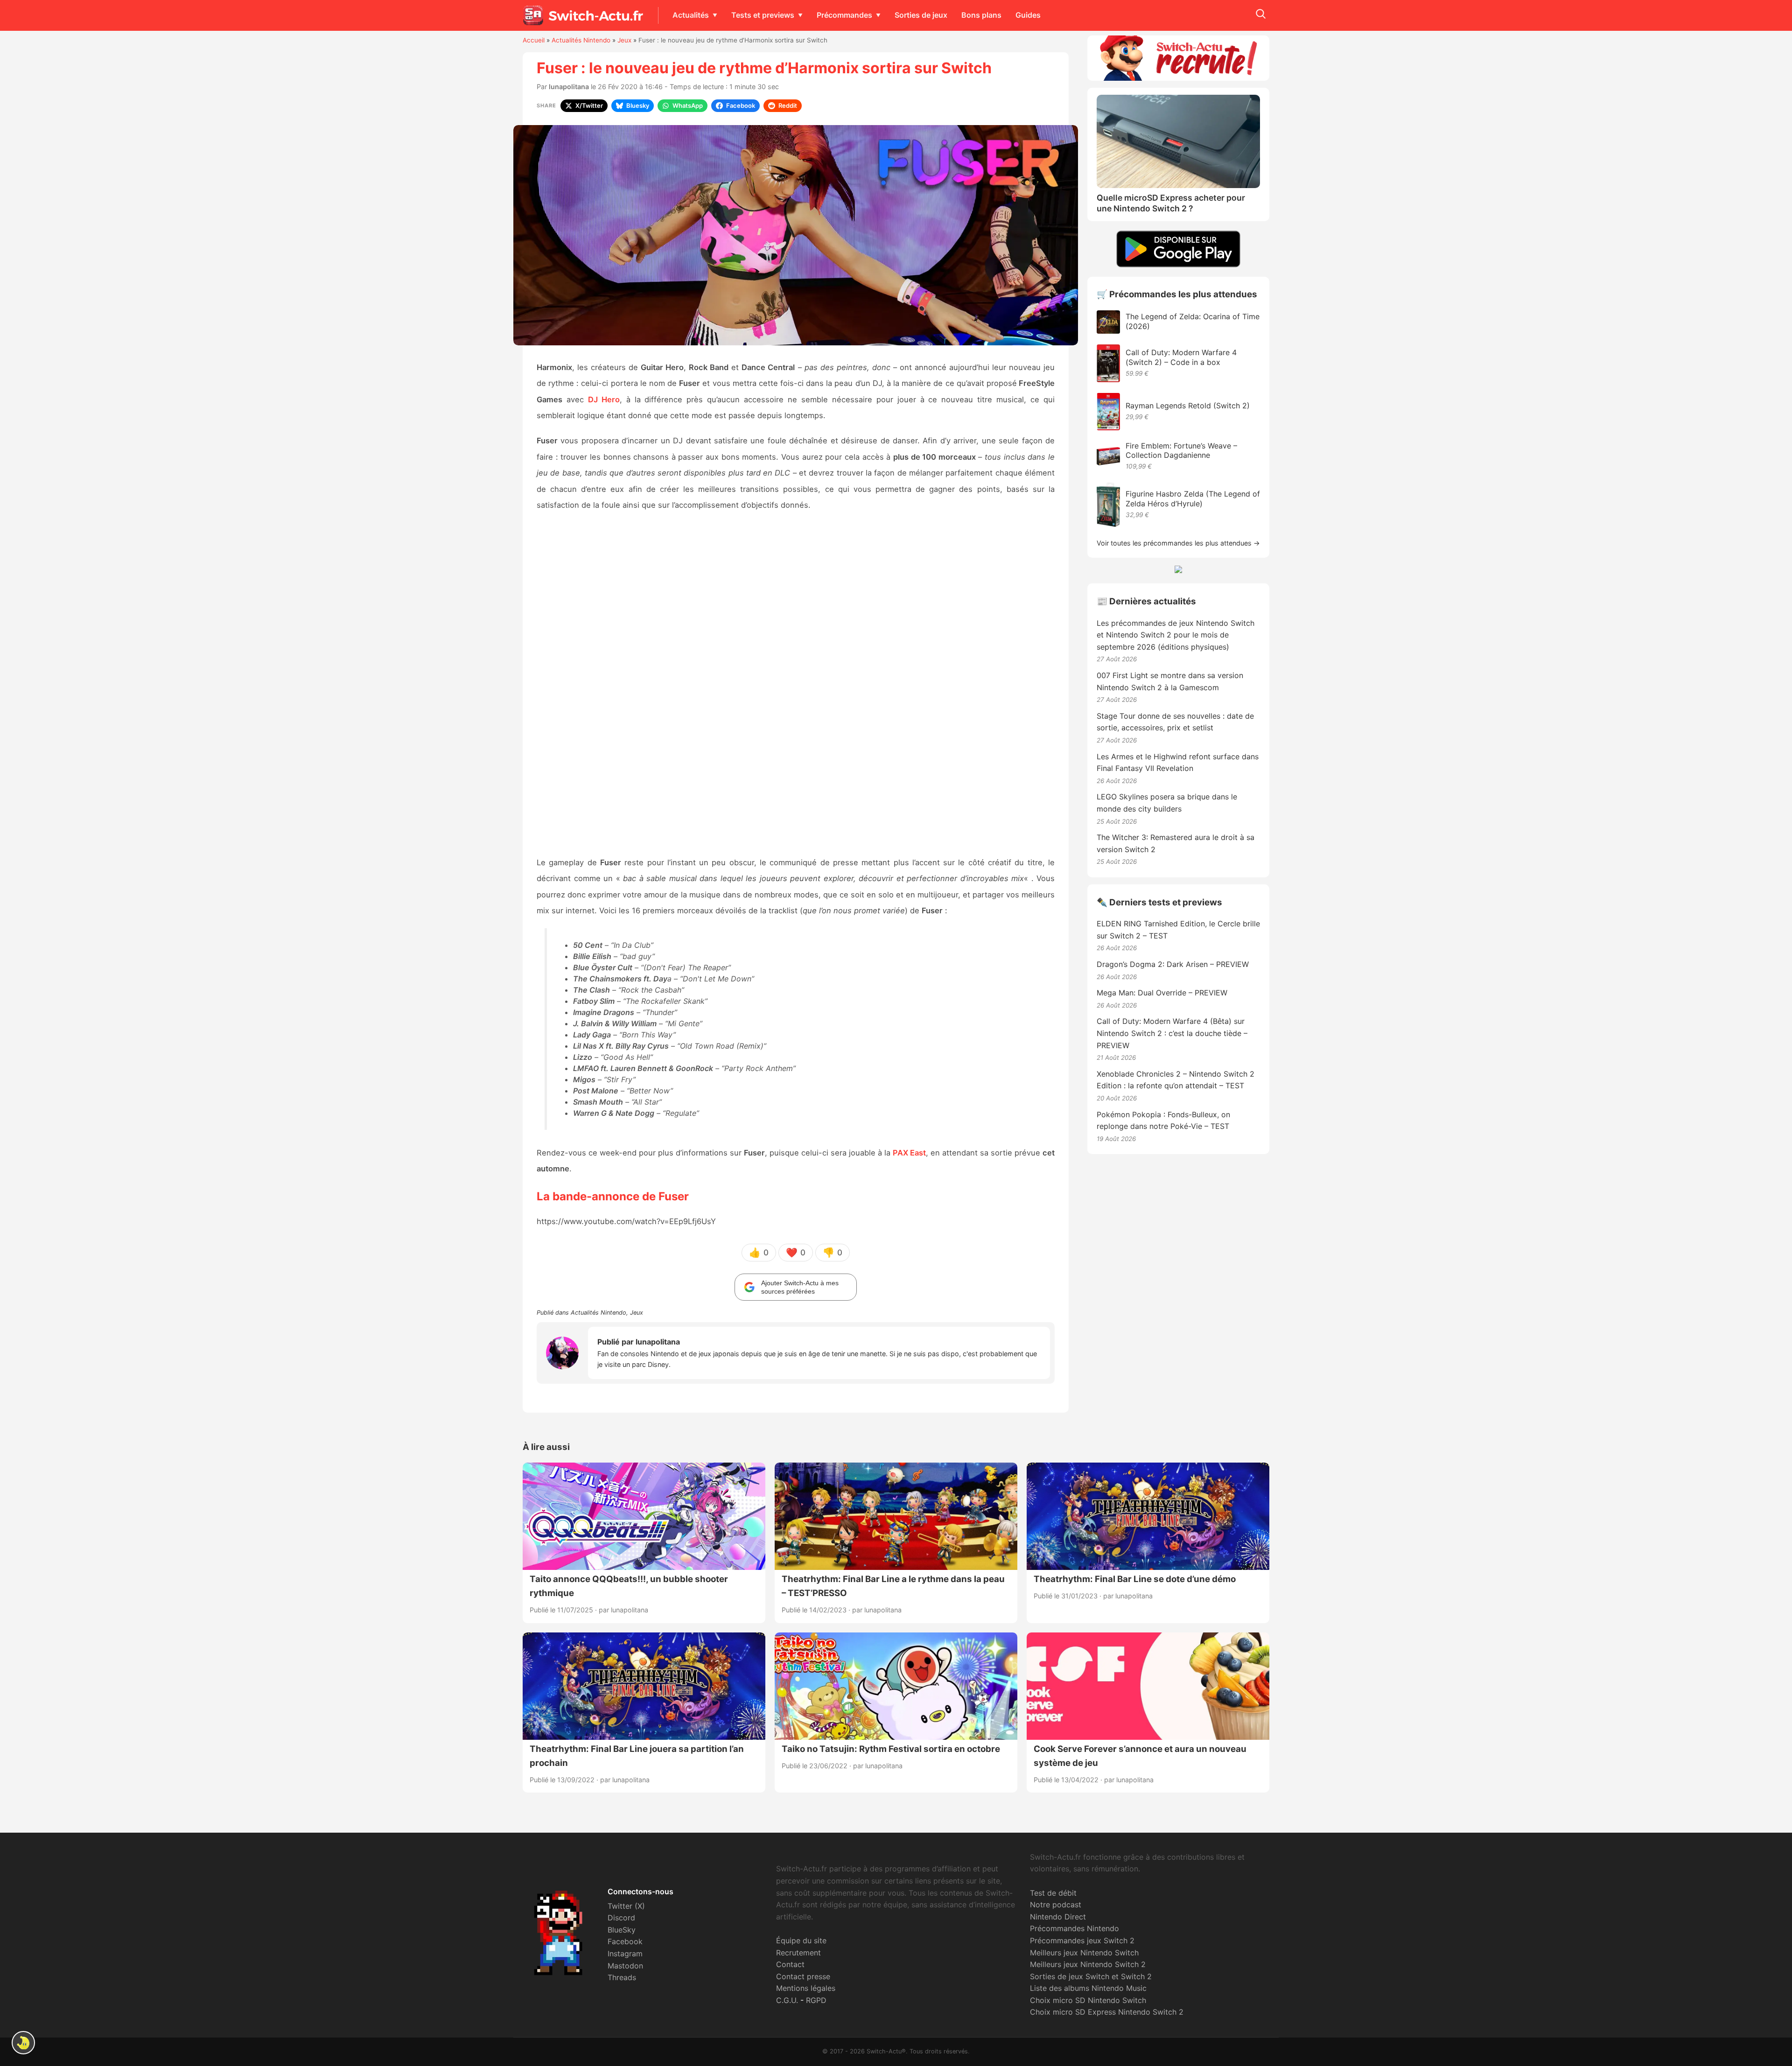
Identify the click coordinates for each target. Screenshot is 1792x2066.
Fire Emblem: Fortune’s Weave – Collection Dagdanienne (1181, 451)
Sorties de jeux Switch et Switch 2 (1091, 1976)
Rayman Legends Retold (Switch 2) (1188, 406)
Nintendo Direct (1058, 1917)
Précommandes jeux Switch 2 (1082, 1940)
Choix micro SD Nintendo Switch (1088, 2000)
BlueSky (622, 1930)
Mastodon (625, 1966)
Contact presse (803, 1976)
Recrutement (798, 1953)
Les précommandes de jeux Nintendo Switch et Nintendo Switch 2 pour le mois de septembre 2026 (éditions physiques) (1176, 635)
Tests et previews (763, 15)
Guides (1028, 15)
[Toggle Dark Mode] (23, 2043)
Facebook (625, 1941)
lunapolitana (569, 87)
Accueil (534, 40)
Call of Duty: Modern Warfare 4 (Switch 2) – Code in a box (1181, 357)
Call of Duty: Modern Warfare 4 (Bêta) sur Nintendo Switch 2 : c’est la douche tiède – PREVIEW (1172, 1033)
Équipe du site (801, 1940)
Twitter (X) (626, 1906)
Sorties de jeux (921, 15)
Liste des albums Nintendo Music (1088, 1988)
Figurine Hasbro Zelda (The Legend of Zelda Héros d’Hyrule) (1193, 499)
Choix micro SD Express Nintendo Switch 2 (1107, 2012)
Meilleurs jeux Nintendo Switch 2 (1088, 1964)
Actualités (691, 15)
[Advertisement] (796, 685)
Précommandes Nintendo (1074, 1928)
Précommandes (844, 15)
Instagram (625, 1954)
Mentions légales (806, 1988)
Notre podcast (1056, 1905)
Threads (622, 1977)
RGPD (816, 2000)
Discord (621, 1918)
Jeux (624, 40)
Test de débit (1053, 1893)
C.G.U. (787, 2000)
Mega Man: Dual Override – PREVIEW (1162, 993)
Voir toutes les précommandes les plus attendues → (1178, 543)
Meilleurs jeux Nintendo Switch (1084, 1953)
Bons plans (981, 15)
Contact (790, 1964)
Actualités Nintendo (581, 40)
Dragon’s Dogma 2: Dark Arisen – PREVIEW (1173, 964)
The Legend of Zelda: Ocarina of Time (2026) (1193, 321)
